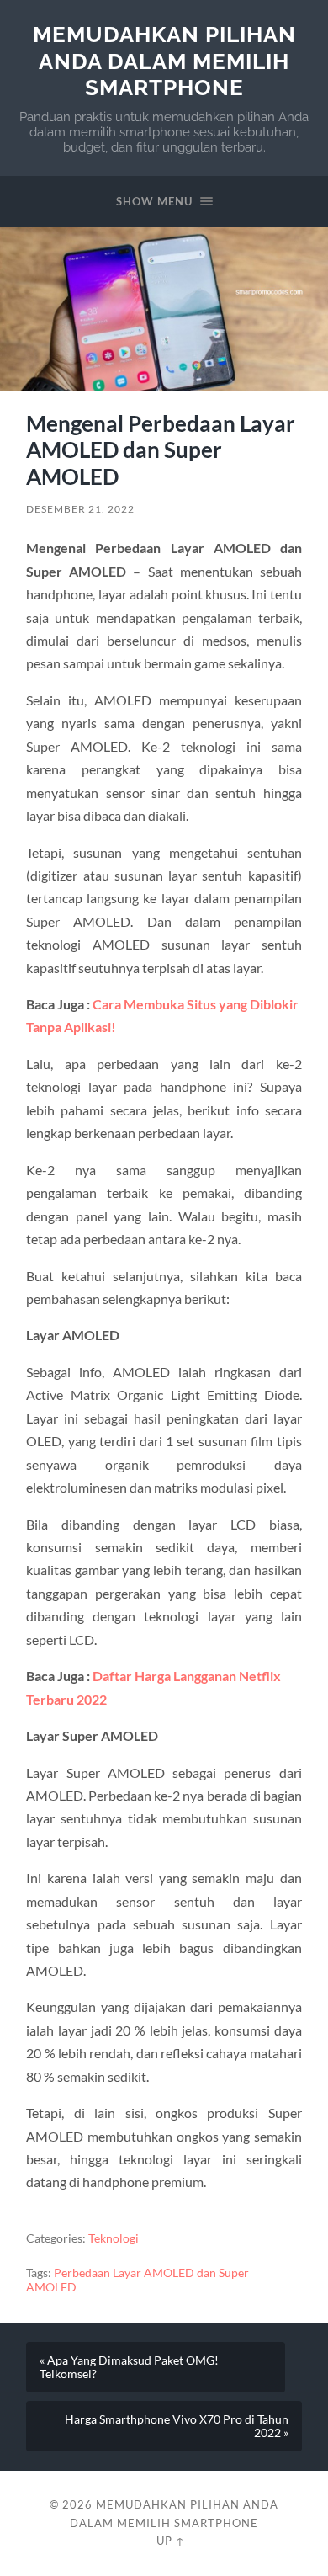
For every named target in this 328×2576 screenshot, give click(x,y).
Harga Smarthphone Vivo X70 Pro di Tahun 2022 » (177, 2426)
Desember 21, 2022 (80, 509)
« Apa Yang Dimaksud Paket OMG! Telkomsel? (129, 2367)
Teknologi (114, 2238)
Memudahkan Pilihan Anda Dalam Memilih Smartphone (164, 61)
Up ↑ (171, 2541)
